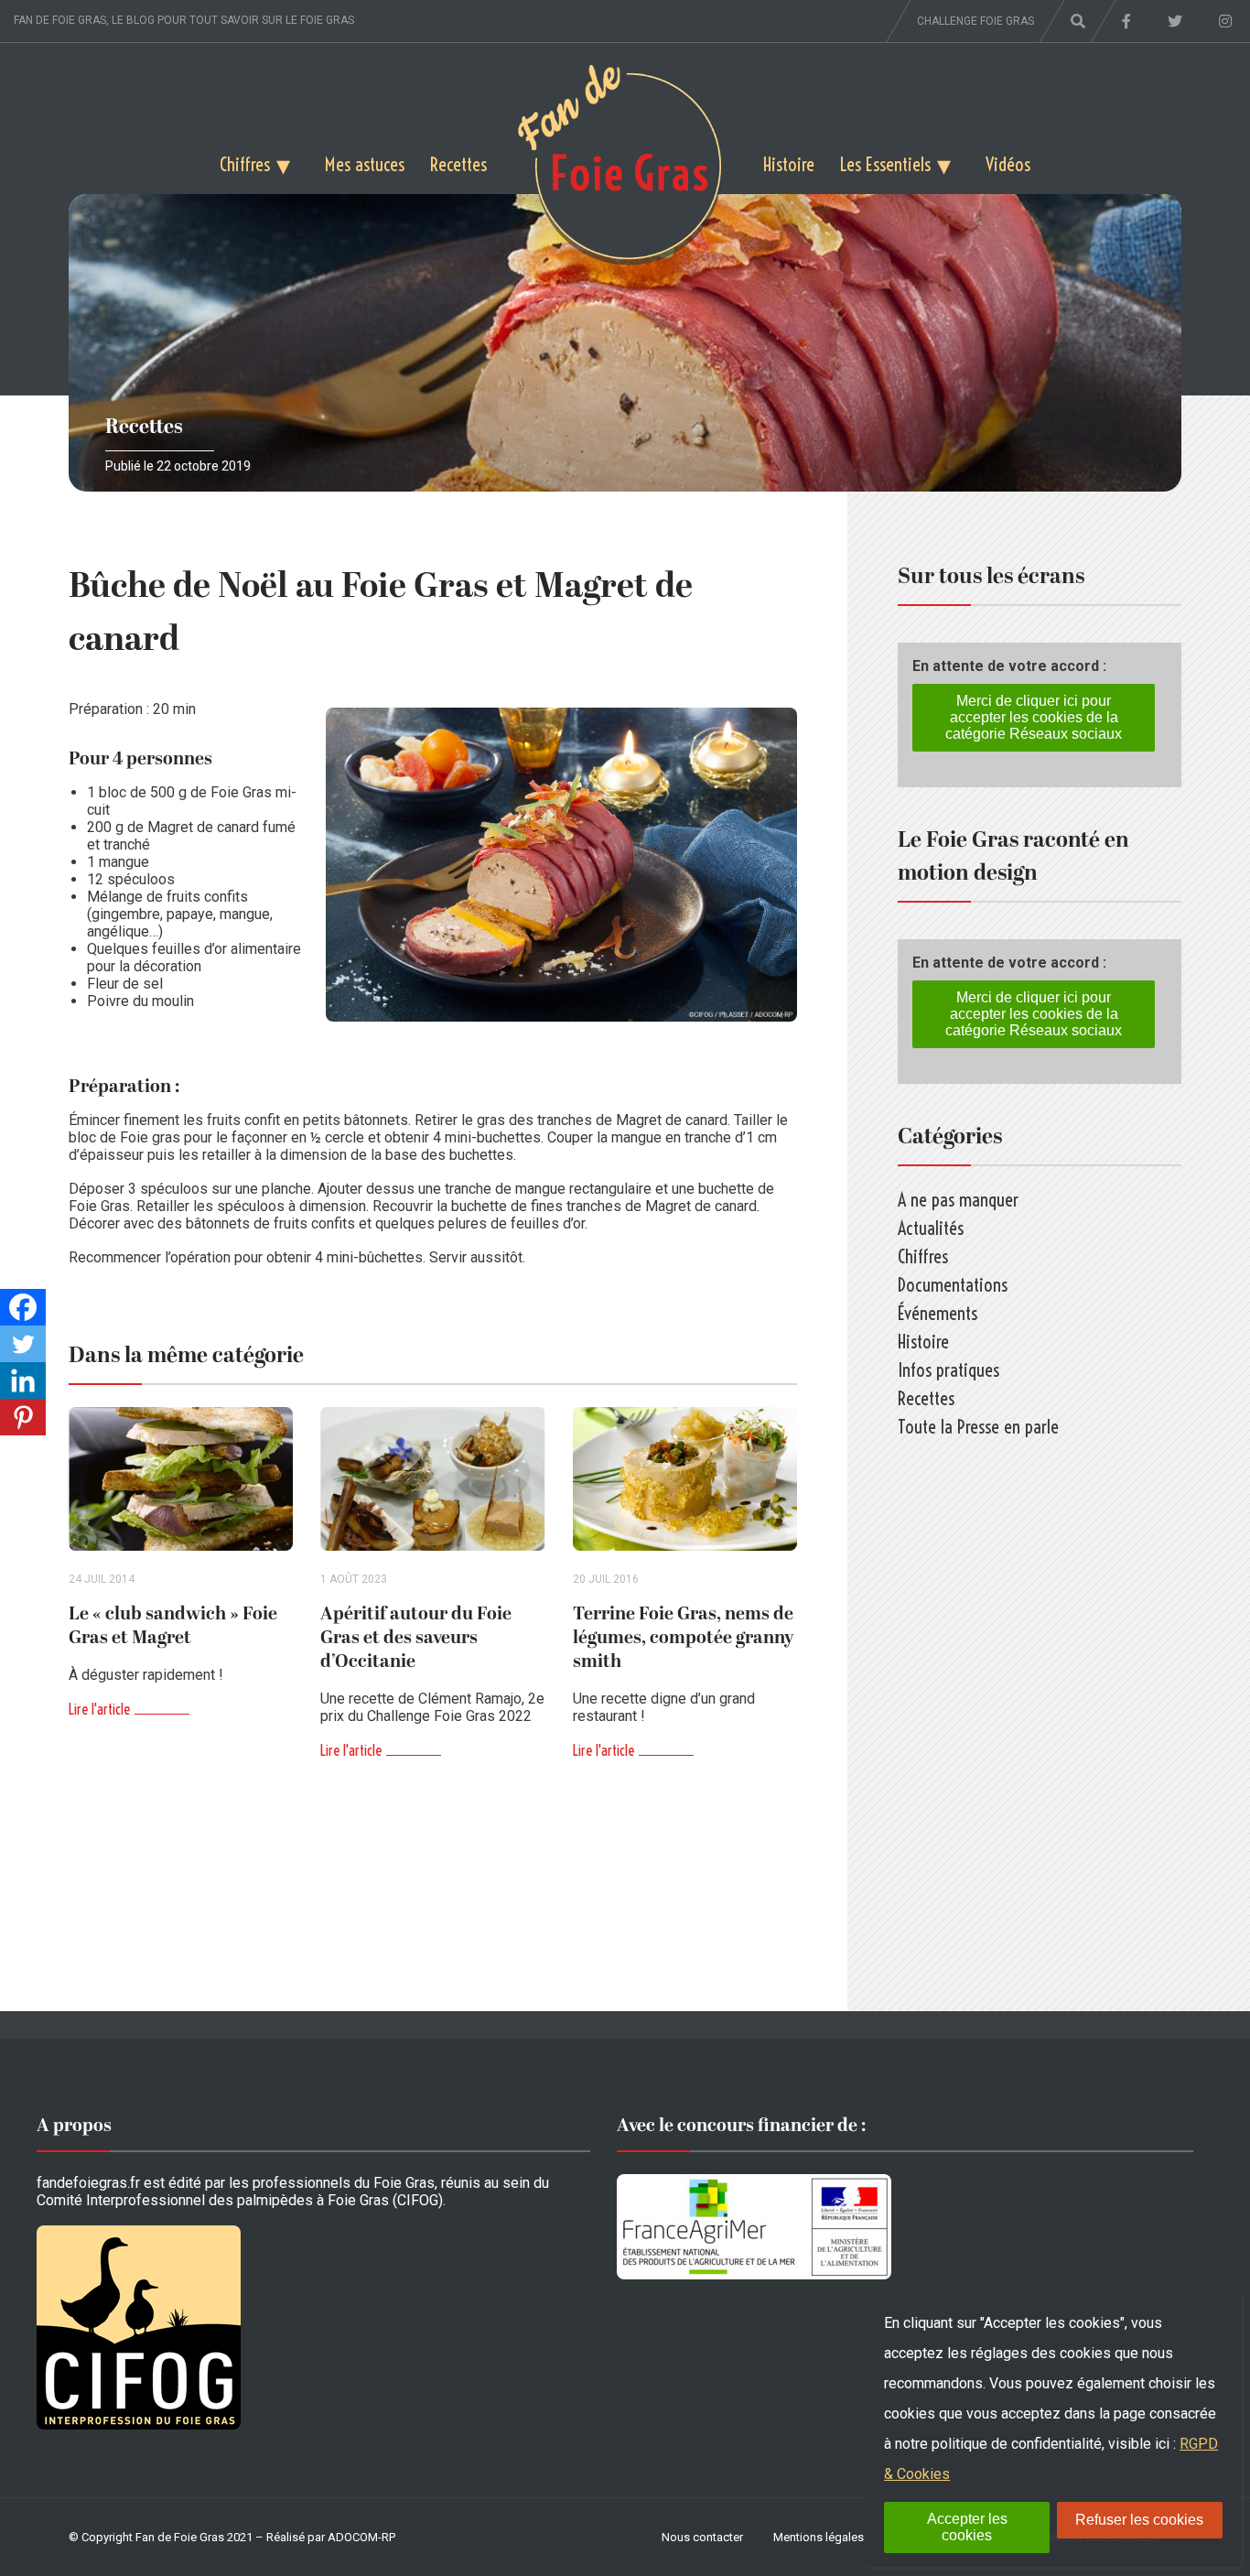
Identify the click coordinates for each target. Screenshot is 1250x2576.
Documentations (953, 1285)
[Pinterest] (23, 1417)
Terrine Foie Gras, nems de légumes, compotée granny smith (683, 1638)
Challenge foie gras (975, 21)
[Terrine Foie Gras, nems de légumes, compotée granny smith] (685, 1479)
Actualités (931, 1228)
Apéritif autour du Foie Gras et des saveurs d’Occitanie (416, 1638)
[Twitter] (23, 1344)
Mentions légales (819, 2537)
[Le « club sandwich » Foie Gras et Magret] (181, 1479)
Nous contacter (702, 2537)
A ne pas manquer (958, 1200)
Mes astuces (365, 164)
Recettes (458, 164)
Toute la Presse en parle (978, 1427)
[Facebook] (23, 1307)
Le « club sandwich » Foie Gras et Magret (173, 1626)
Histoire (789, 164)
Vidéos (1008, 164)
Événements (937, 1313)
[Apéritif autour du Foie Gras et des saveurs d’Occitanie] (432, 1479)
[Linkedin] (23, 1380)
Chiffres (245, 164)
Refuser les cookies (1139, 2520)
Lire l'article (99, 1709)
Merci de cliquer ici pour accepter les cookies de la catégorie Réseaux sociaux (1034, 717)
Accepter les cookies (967, 2527)
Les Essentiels (885, 164)
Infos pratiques (948, 1370)
